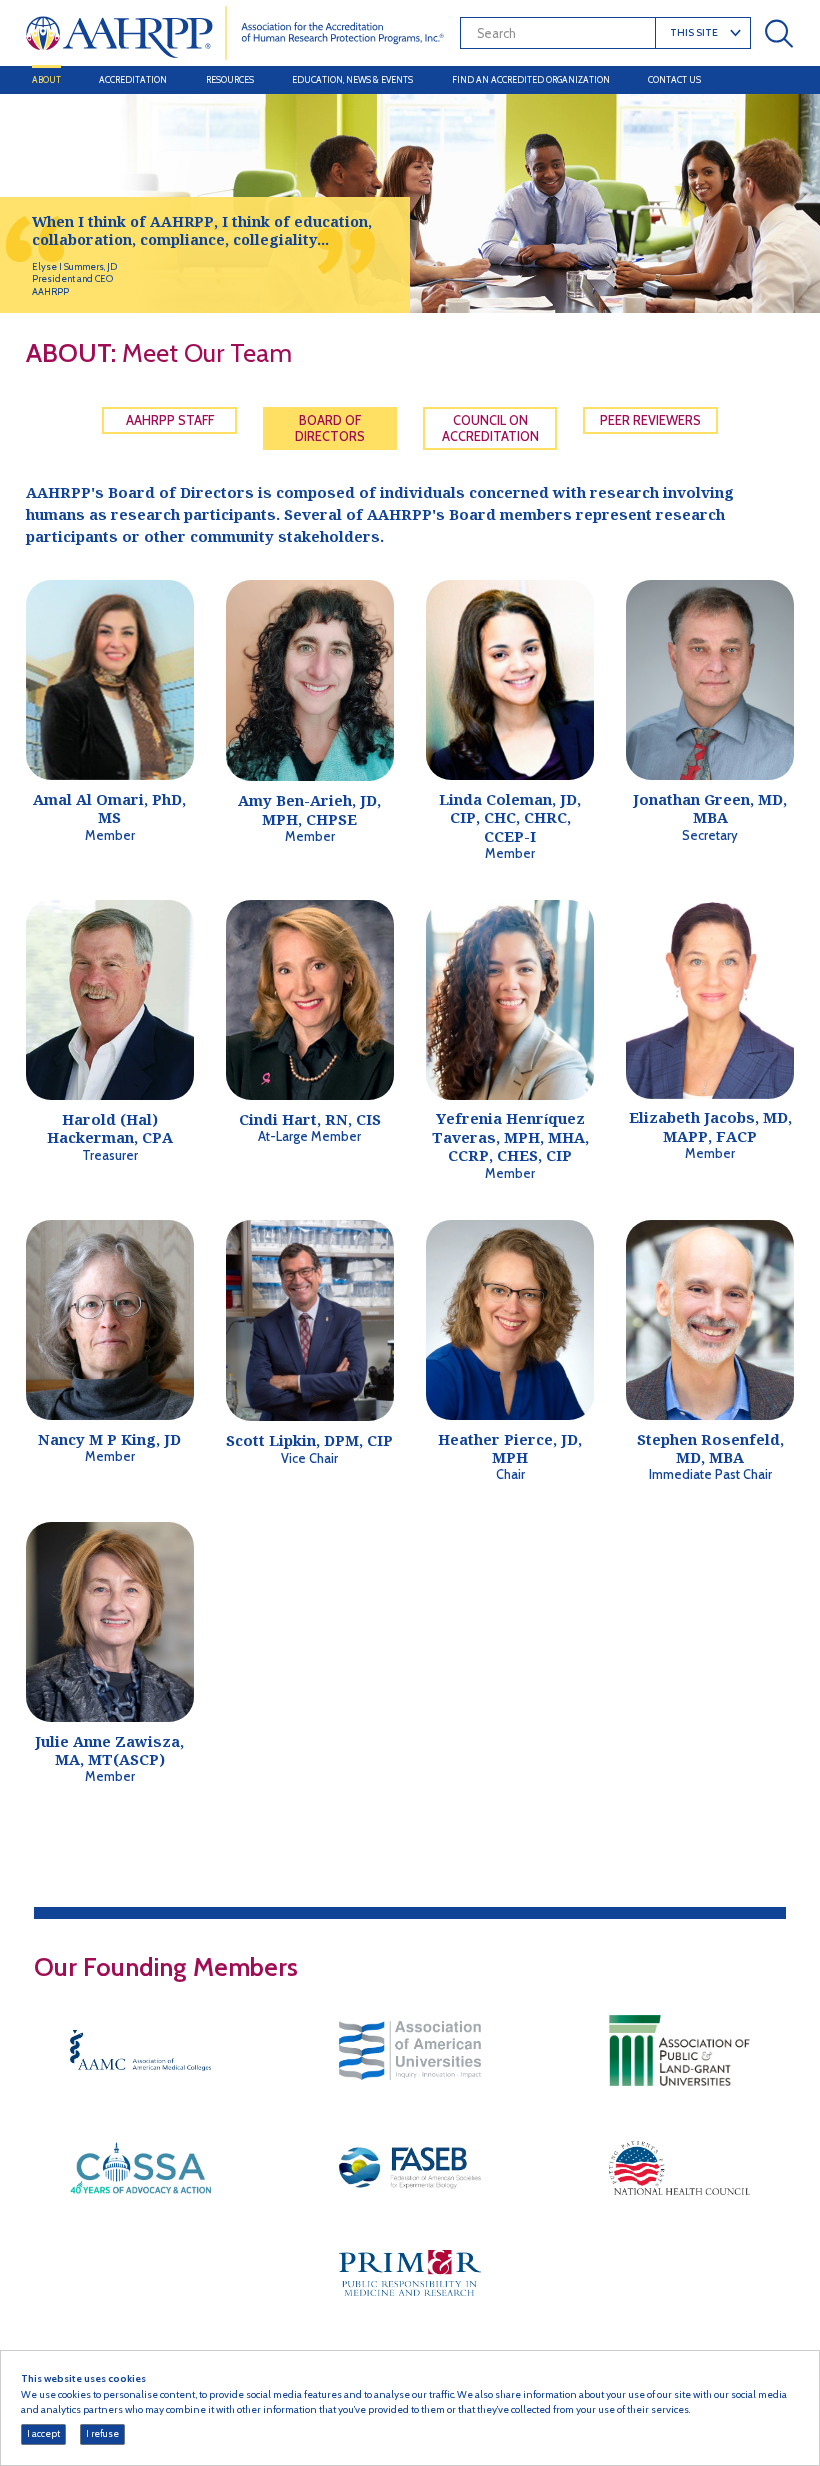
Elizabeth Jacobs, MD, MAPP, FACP (710, 1126)
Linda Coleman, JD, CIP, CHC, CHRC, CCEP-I (510, 818)
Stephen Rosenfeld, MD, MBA (710, 1448)
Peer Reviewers (650, 420)
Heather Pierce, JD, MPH (510, 1448)
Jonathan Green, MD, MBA (710, 808)
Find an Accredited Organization (531, 79)
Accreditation (133, 79)
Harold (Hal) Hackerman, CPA (110, 1128)
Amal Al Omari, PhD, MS (109, 808)
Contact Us (674, 79)
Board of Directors (330, 428)
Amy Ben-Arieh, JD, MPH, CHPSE (309, 809)
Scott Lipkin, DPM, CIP (309, 1440)
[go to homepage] (235, 32)
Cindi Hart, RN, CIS (310, 1119)
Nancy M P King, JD (109, 1439)
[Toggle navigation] (776, 80)
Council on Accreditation (490, 428)
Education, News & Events (352, 79)
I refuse (102, 2433)
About (46, 79)
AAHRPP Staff (170, 420)
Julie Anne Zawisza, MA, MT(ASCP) (109, 1750)
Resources (230, 79)
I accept (43, 2433)
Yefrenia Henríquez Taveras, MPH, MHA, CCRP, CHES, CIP (510, 1137)
